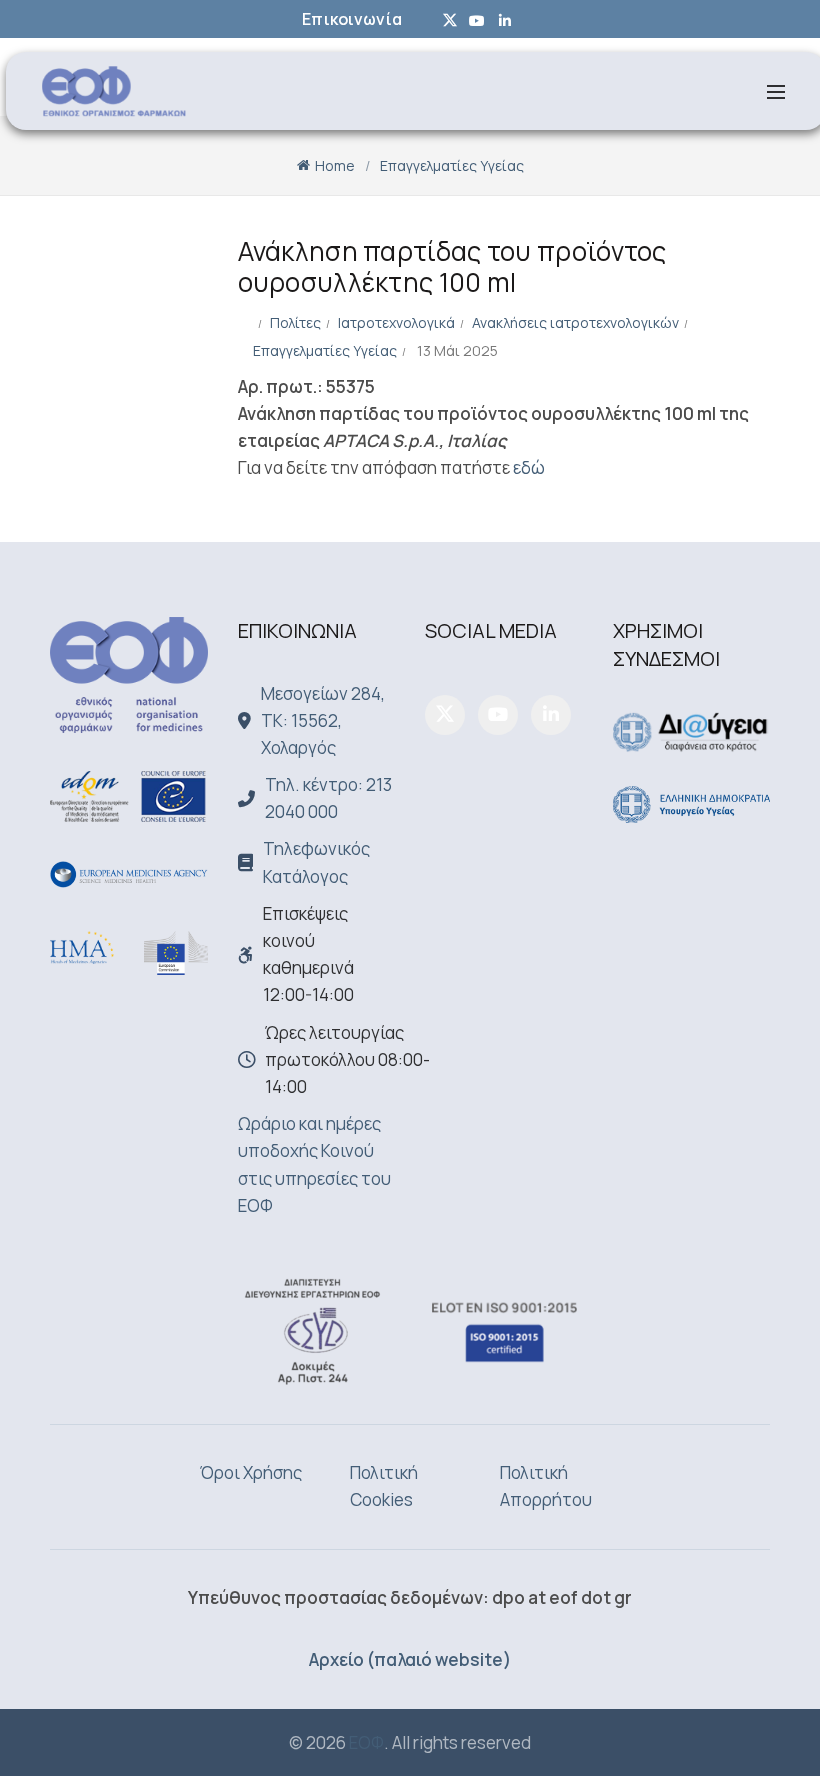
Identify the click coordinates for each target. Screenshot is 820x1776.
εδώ (529, 467)
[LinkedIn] (551, 715)
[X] (445, 715)
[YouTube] (498, 715)
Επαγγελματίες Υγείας (452, 165)
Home (335, 165)
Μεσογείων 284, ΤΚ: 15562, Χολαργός (323, 720)
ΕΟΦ (366, 1742)
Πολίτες (295, 322)
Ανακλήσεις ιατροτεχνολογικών (575, 322)
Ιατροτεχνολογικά (396, 322)
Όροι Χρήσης (251, 1472)
